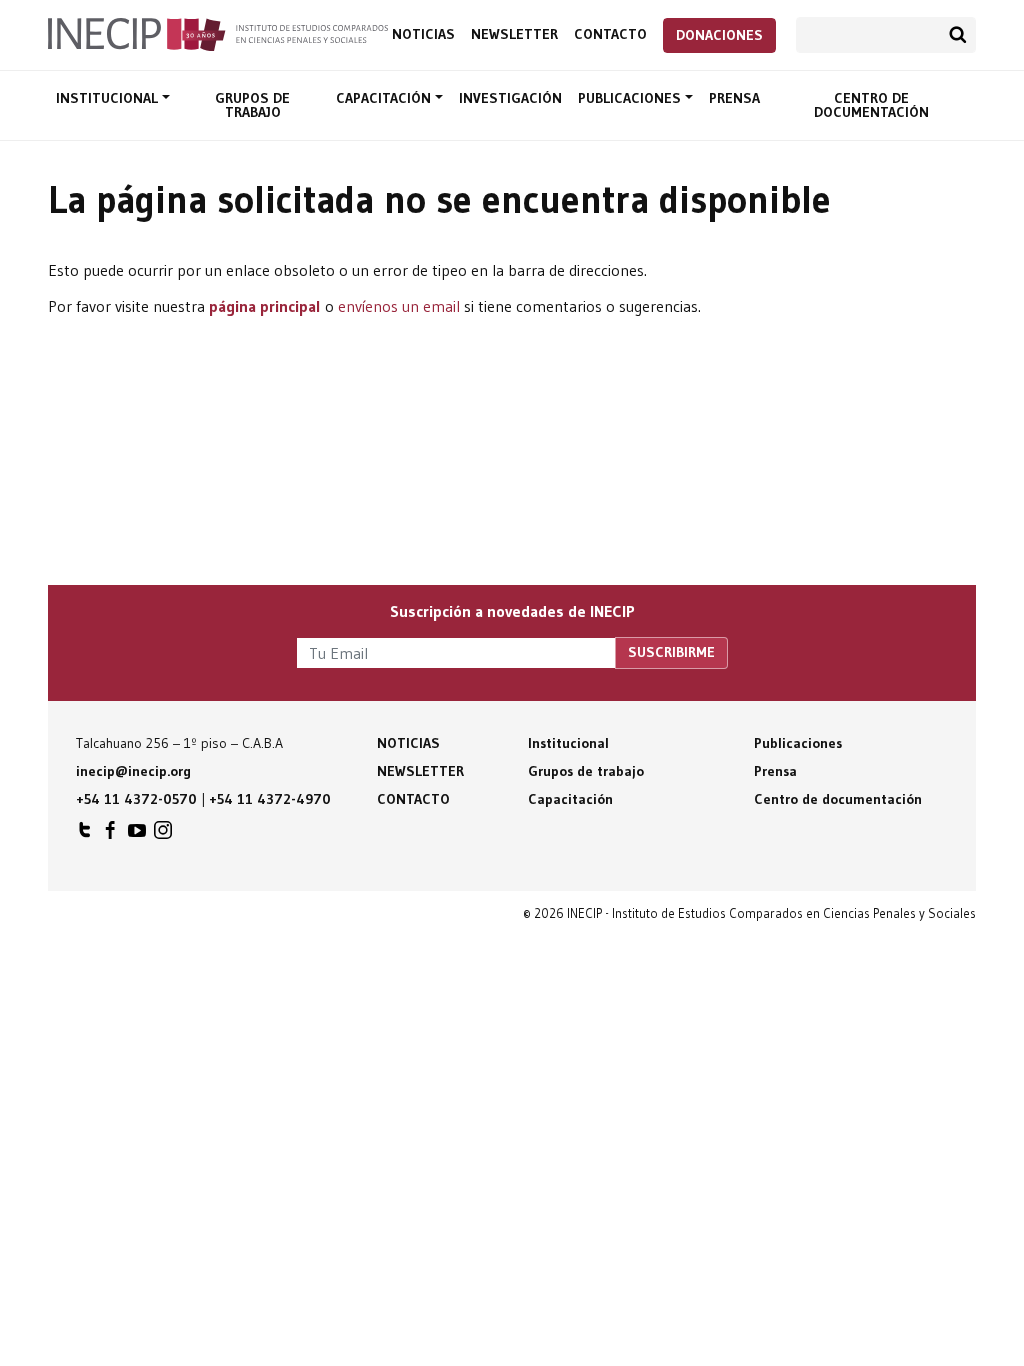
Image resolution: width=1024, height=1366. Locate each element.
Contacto (610, 34)
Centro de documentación (871, 105)
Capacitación (385, 98)
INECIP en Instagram (163, 835)
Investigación (510, 98)
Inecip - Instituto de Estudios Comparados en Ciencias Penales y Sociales (218, 33)
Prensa (734, 98)
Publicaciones (631, 98)
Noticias (423, 34)
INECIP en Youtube (137, 835)
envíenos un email (399, 306)
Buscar (958, 35)
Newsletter (514, 34)
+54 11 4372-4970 (270, 799)
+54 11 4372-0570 (136, 799)
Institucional (109, 98)
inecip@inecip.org (133, 771)
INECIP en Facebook (111, 835)
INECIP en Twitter (85, 835)
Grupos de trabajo (252, 105)
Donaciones (719, 35)
